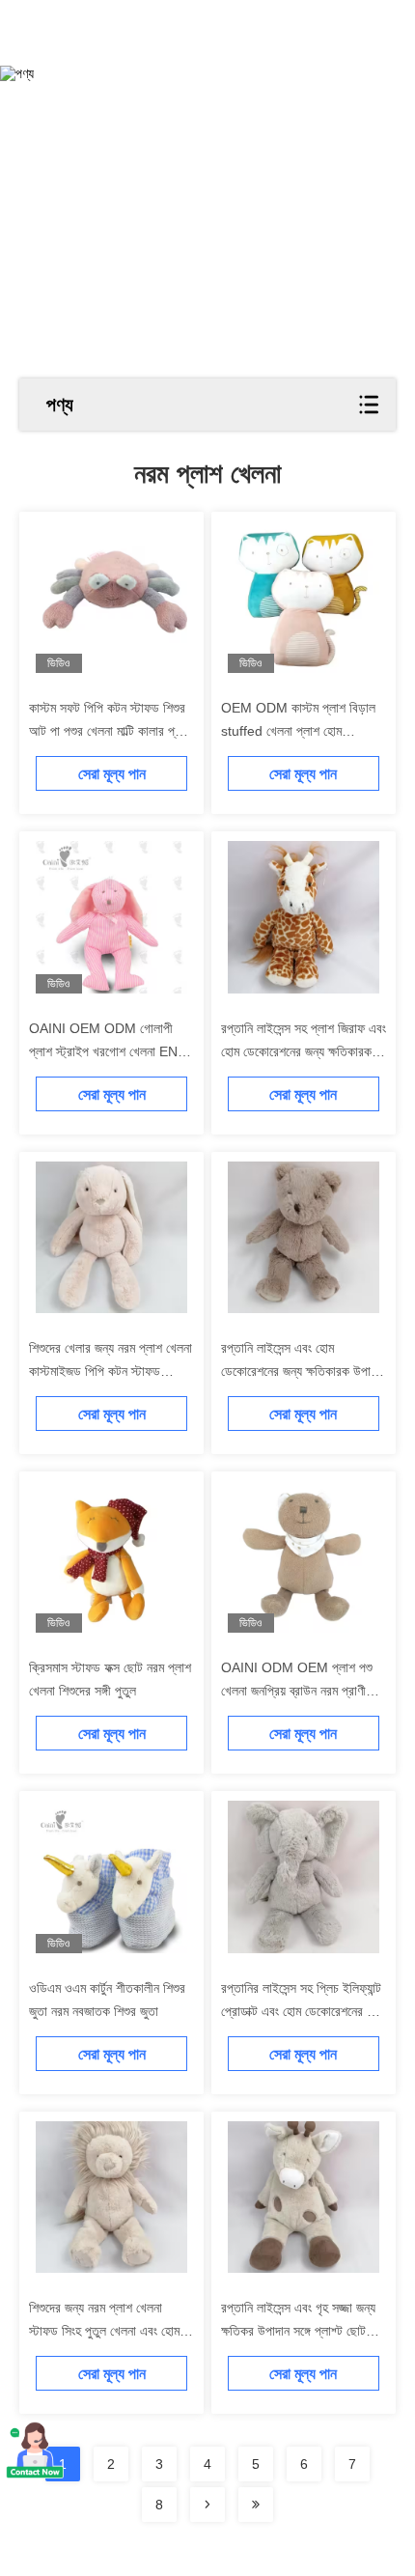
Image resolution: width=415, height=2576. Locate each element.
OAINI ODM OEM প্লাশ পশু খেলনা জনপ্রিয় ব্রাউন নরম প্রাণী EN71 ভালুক (297, 1691)
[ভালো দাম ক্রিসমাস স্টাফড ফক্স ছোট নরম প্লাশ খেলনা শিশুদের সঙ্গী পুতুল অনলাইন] (111, 1557)
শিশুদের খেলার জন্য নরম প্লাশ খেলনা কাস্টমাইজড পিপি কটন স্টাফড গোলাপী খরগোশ (111, 1371)
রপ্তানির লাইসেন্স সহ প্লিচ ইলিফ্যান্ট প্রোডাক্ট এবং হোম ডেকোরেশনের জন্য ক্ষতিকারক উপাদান (304, 2011)
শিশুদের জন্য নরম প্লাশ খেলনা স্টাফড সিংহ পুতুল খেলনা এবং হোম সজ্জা (104, 2331)
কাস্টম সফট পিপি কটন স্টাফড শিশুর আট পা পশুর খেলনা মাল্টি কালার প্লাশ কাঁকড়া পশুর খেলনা (110, 731)
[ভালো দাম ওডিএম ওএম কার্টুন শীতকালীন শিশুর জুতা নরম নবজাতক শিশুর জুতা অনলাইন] (111, 1876)
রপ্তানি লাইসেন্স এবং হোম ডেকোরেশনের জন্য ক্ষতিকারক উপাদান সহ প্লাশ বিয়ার (303, 1371)
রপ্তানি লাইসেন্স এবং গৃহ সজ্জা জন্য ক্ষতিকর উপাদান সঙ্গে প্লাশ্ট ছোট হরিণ (298, 2331)
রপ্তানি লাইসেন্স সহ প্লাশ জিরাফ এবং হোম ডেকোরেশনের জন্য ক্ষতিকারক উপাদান (304, 1051)
